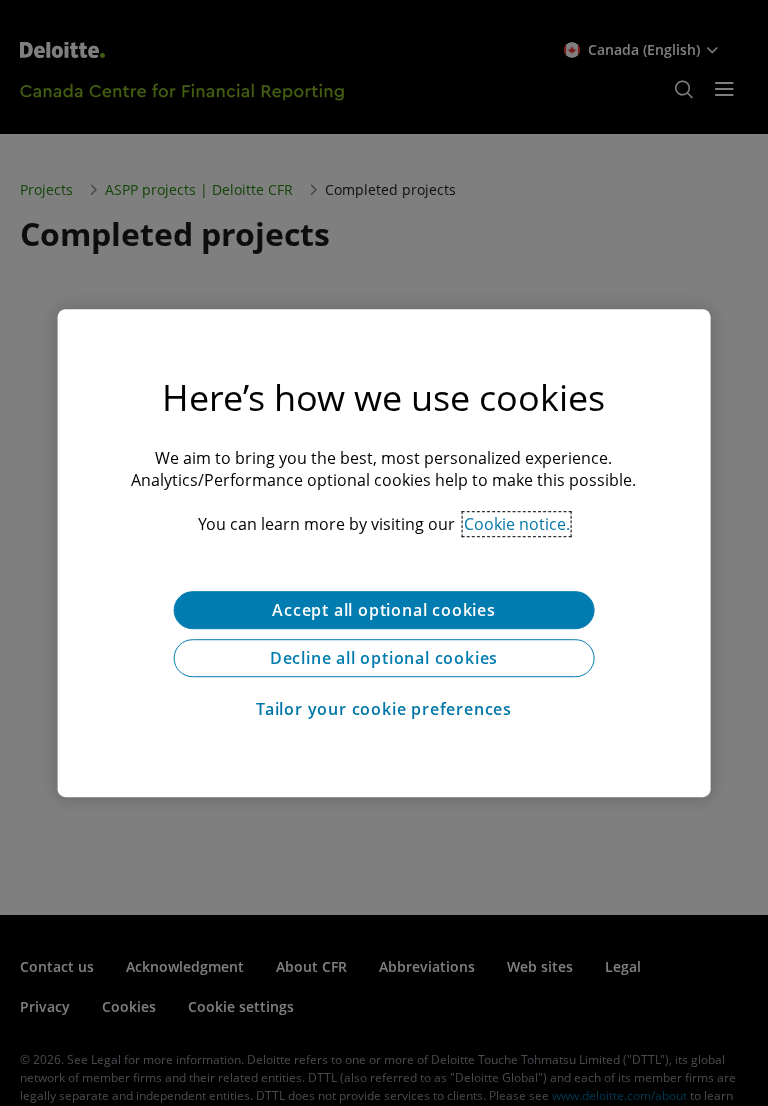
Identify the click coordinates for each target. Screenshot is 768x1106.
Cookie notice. (517, 524)
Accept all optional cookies (384, 610)
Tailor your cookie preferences (384, 709)
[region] (384, 553)
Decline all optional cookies (384, 658)
